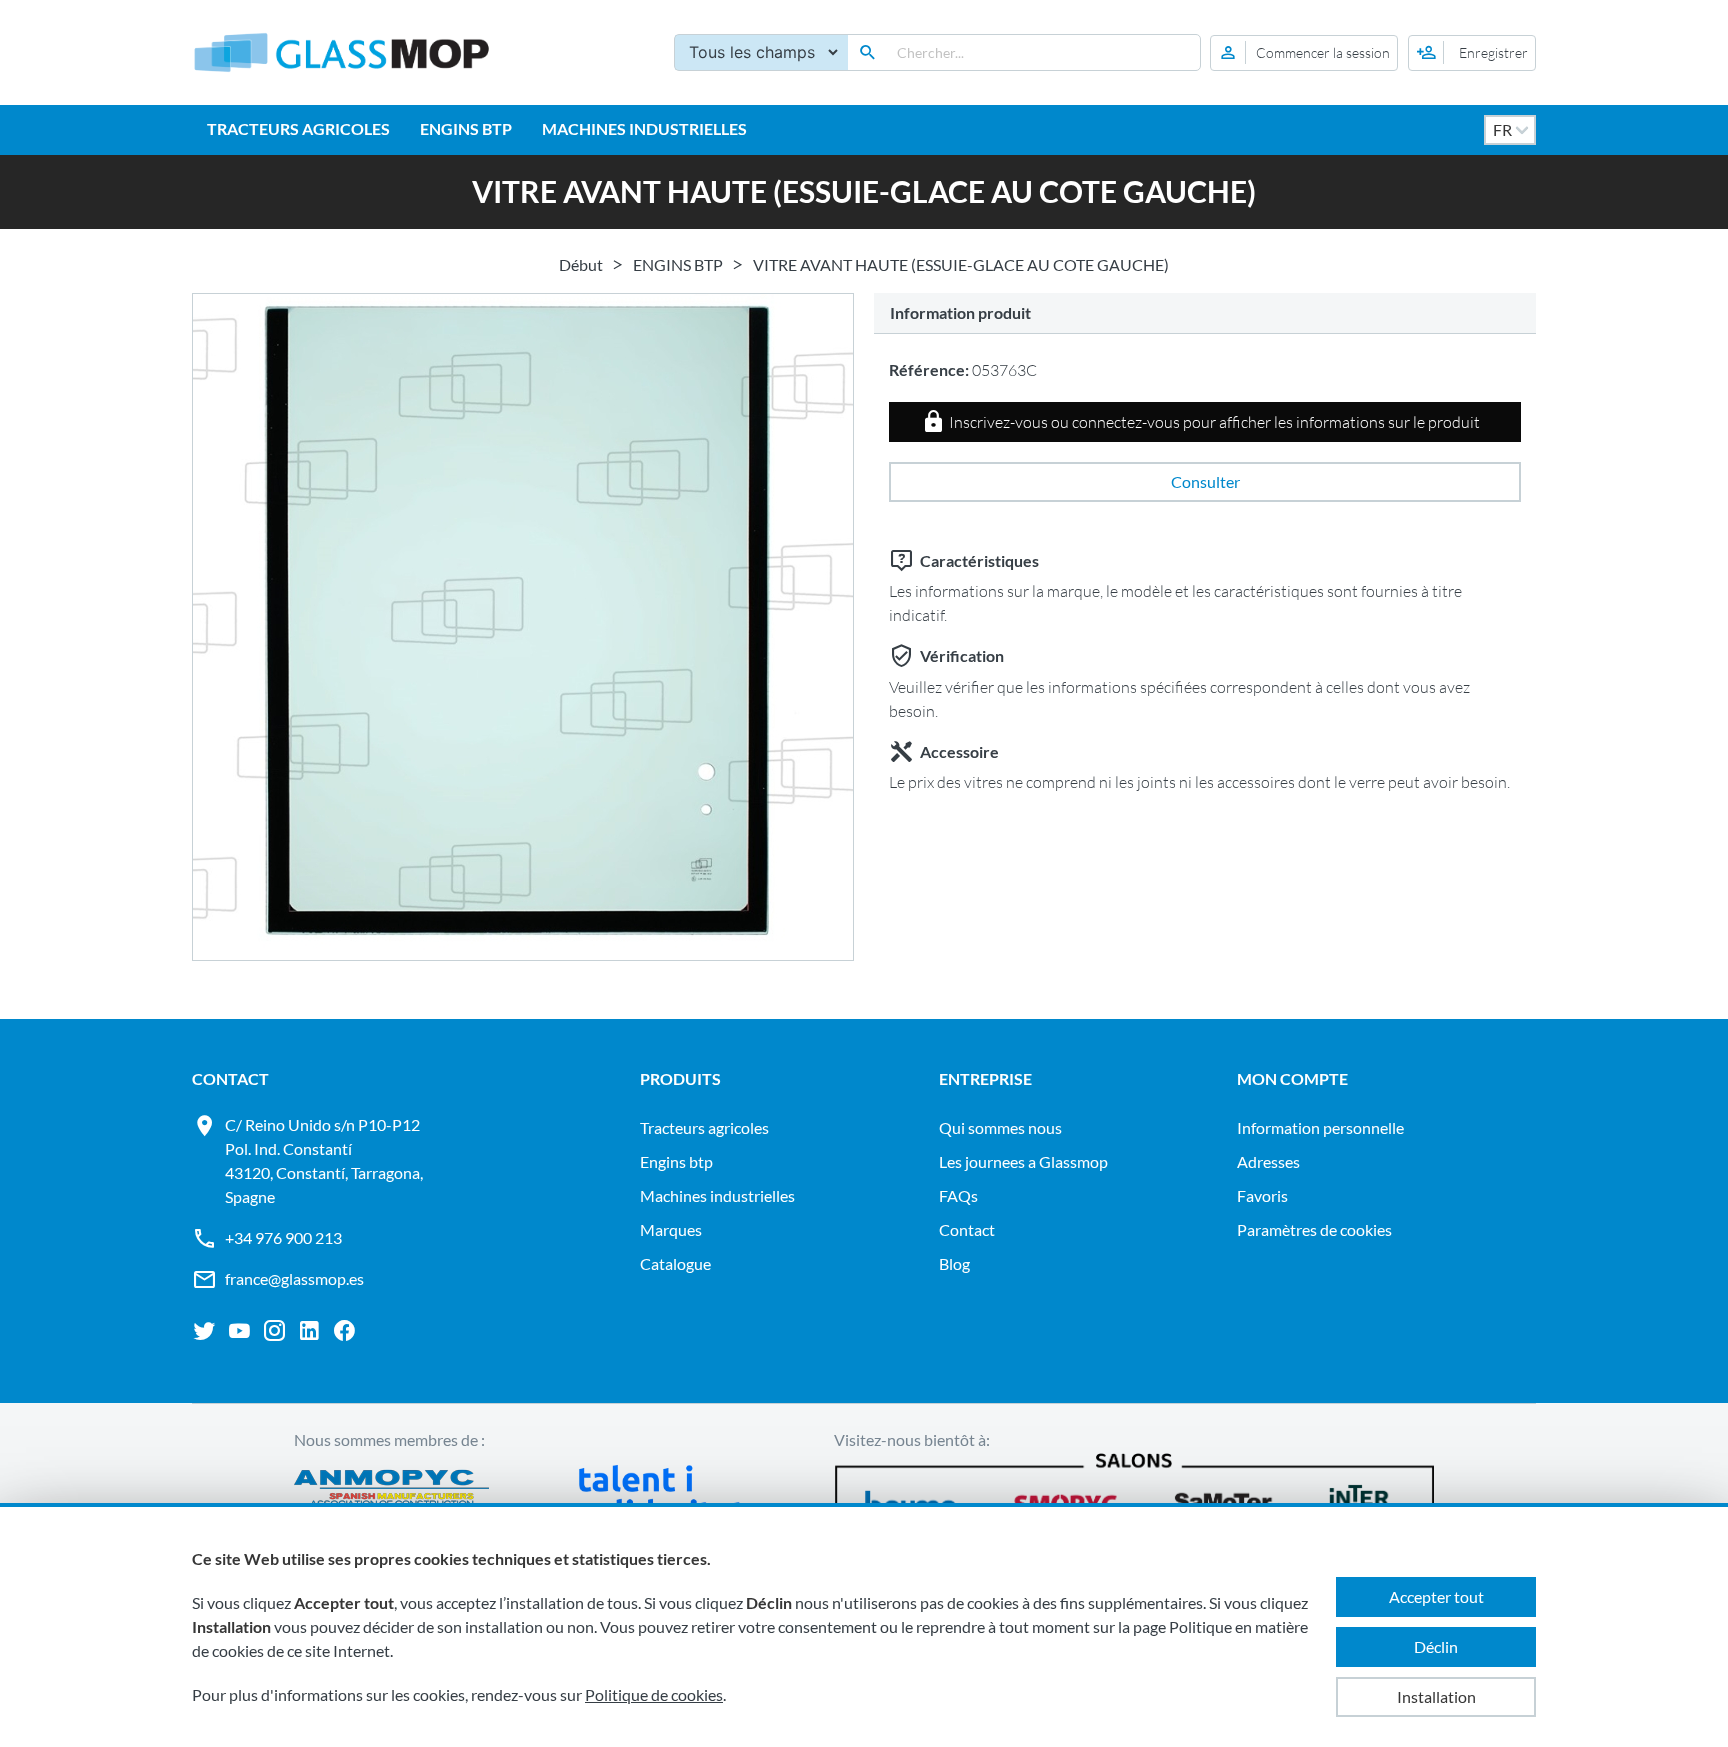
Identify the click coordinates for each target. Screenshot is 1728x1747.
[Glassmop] (342, 52)
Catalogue (675, 1263)
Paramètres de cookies (1314, 1229)
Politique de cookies (654, 1694)
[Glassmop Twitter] (204, 1331)
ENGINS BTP (466, 128)
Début (581, 264)
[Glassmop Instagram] (274, 1331)
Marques (671, 1229)
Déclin (1436, 1646)
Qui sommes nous (1000, 1127)
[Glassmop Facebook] (344, 1331)
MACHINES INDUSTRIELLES (644, 128)
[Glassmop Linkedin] (309, 1331)
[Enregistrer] (1472, 53)
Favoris (1262, 1195)
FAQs (958, 1195)
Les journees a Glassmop (1023, 1161)
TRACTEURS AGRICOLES (298, 128)
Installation (1436, 1696)
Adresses (1268, 1161)
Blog (954, 1263)
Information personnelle (1320, 1127)
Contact (967, 1229)
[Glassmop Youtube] (239, 1331)
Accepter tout (1436, 1596)
